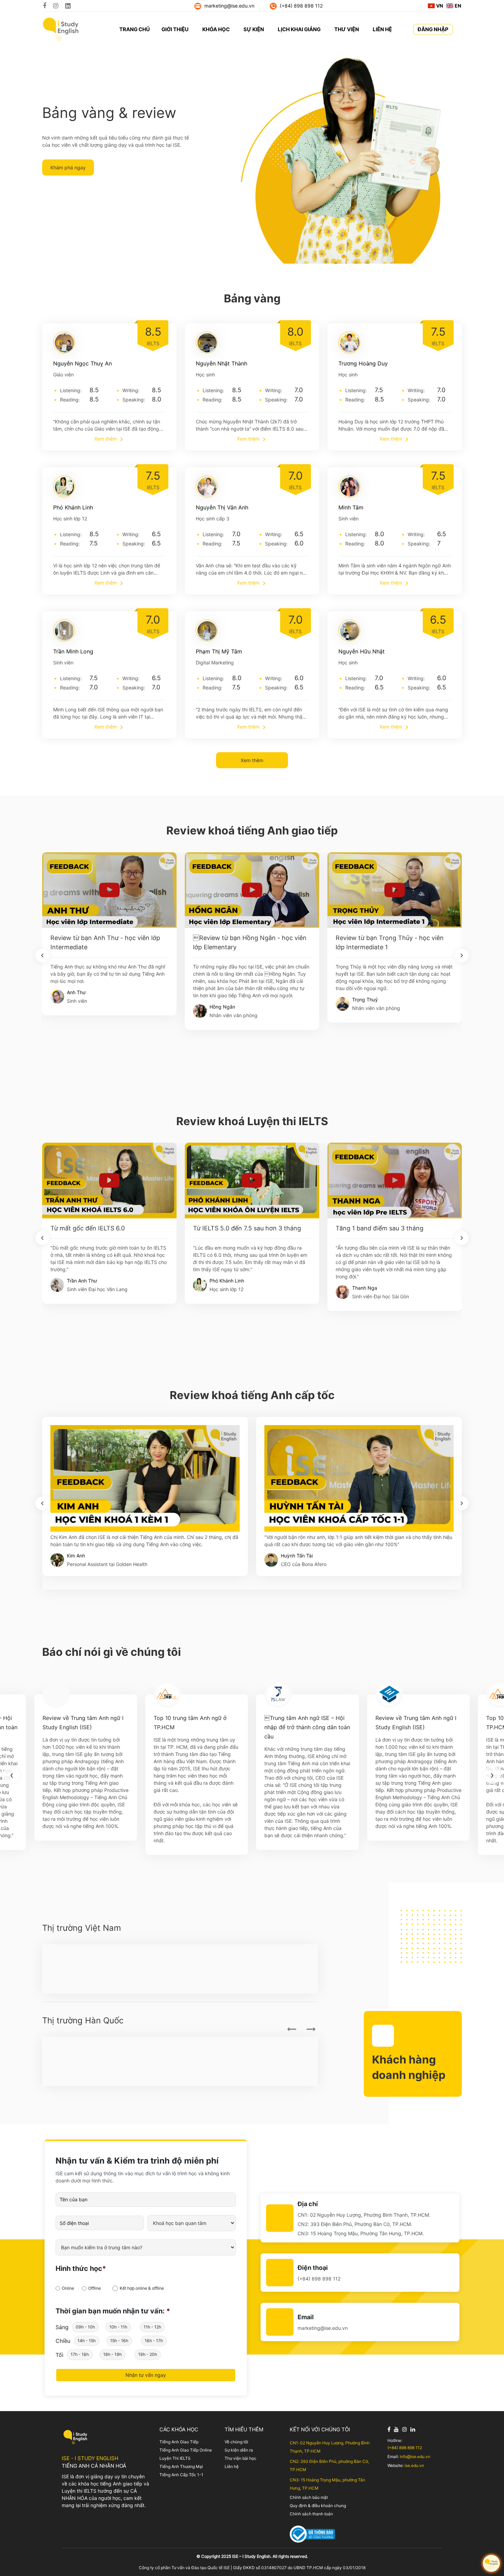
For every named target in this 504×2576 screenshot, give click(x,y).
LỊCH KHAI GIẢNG (299, 29)
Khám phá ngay (68, 167)
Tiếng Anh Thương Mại (181, 2466)
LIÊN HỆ (382, 29)
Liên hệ (232, 2466)
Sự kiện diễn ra (239, 2450)
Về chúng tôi (236, 2442)
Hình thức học (81, 2268)
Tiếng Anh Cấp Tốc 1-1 (181, 2475)
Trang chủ (135, 29)
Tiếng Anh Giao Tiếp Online (186, 2450)
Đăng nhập (433, 29)
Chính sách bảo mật (309, 2497)
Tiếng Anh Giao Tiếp (179, 2442)
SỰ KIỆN (254, 29)
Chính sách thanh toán (311, 2514)
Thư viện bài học (241, 2458)
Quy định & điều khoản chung (318, 2506)
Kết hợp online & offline (142, 2288)
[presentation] (42, 955)
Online (68, 2288)
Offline (94, 2288)
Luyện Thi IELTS (175, 2458)
